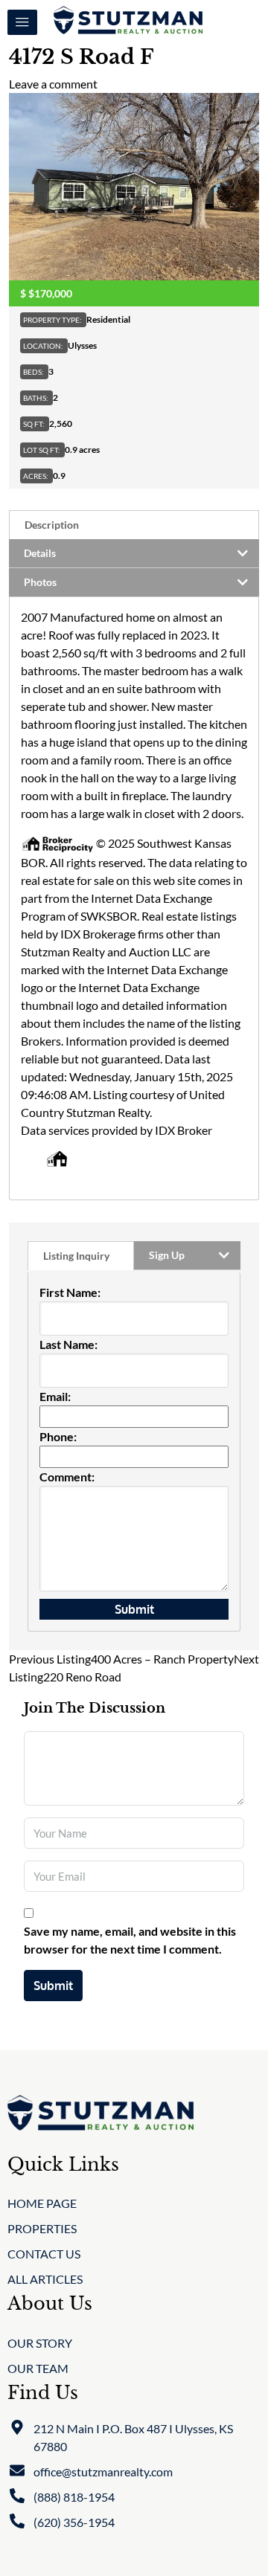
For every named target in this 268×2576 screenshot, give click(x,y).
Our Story (40, 2343)
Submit (53, 1986)
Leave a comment (53, 84)
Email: (55, 1396)
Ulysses (82, 345)
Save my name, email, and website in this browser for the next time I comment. (130, 1940)
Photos (40, 582)
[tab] (134, 525)
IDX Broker (184, 1130)
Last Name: (68, 1344)
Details (40, 553)
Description (52, 525)
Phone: (58, 1436)
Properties (42, 2228)
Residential (108, 319)
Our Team (38, 2368)
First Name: (70, 1292)
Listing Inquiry (76, 1256)
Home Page (42, 2203)
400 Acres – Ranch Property (121, 1659)
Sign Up (167, 1255)
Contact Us (44, 2254)
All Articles (45, 2279)
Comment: (67, 1477)
